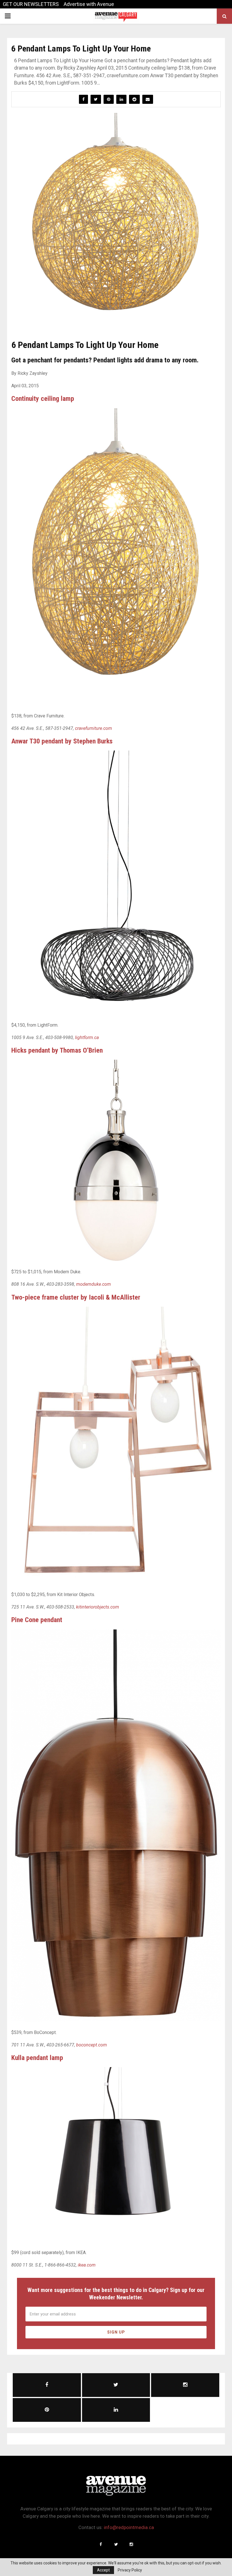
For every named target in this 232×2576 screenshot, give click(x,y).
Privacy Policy (130, 2570)
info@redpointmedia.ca (129, 2527)
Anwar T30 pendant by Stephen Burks (62, 741)
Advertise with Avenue (89, 4)
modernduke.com (94, 1284)
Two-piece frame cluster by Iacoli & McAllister (76, 1297)
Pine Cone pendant (37, 1620)
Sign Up (116, 2332)
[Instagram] (131, 2544)
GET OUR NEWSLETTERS (31, 4)
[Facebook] (101, 2544)
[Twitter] (116, 2544)
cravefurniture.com (94, 728)
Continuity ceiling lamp (43, 399)
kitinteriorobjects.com (98, 1607)
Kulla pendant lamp (37, 2058)
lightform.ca (87, 1038)
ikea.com (87, 2265)
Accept (103, 2570)
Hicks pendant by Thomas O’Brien (57, 1050)
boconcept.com (92, 2045)
